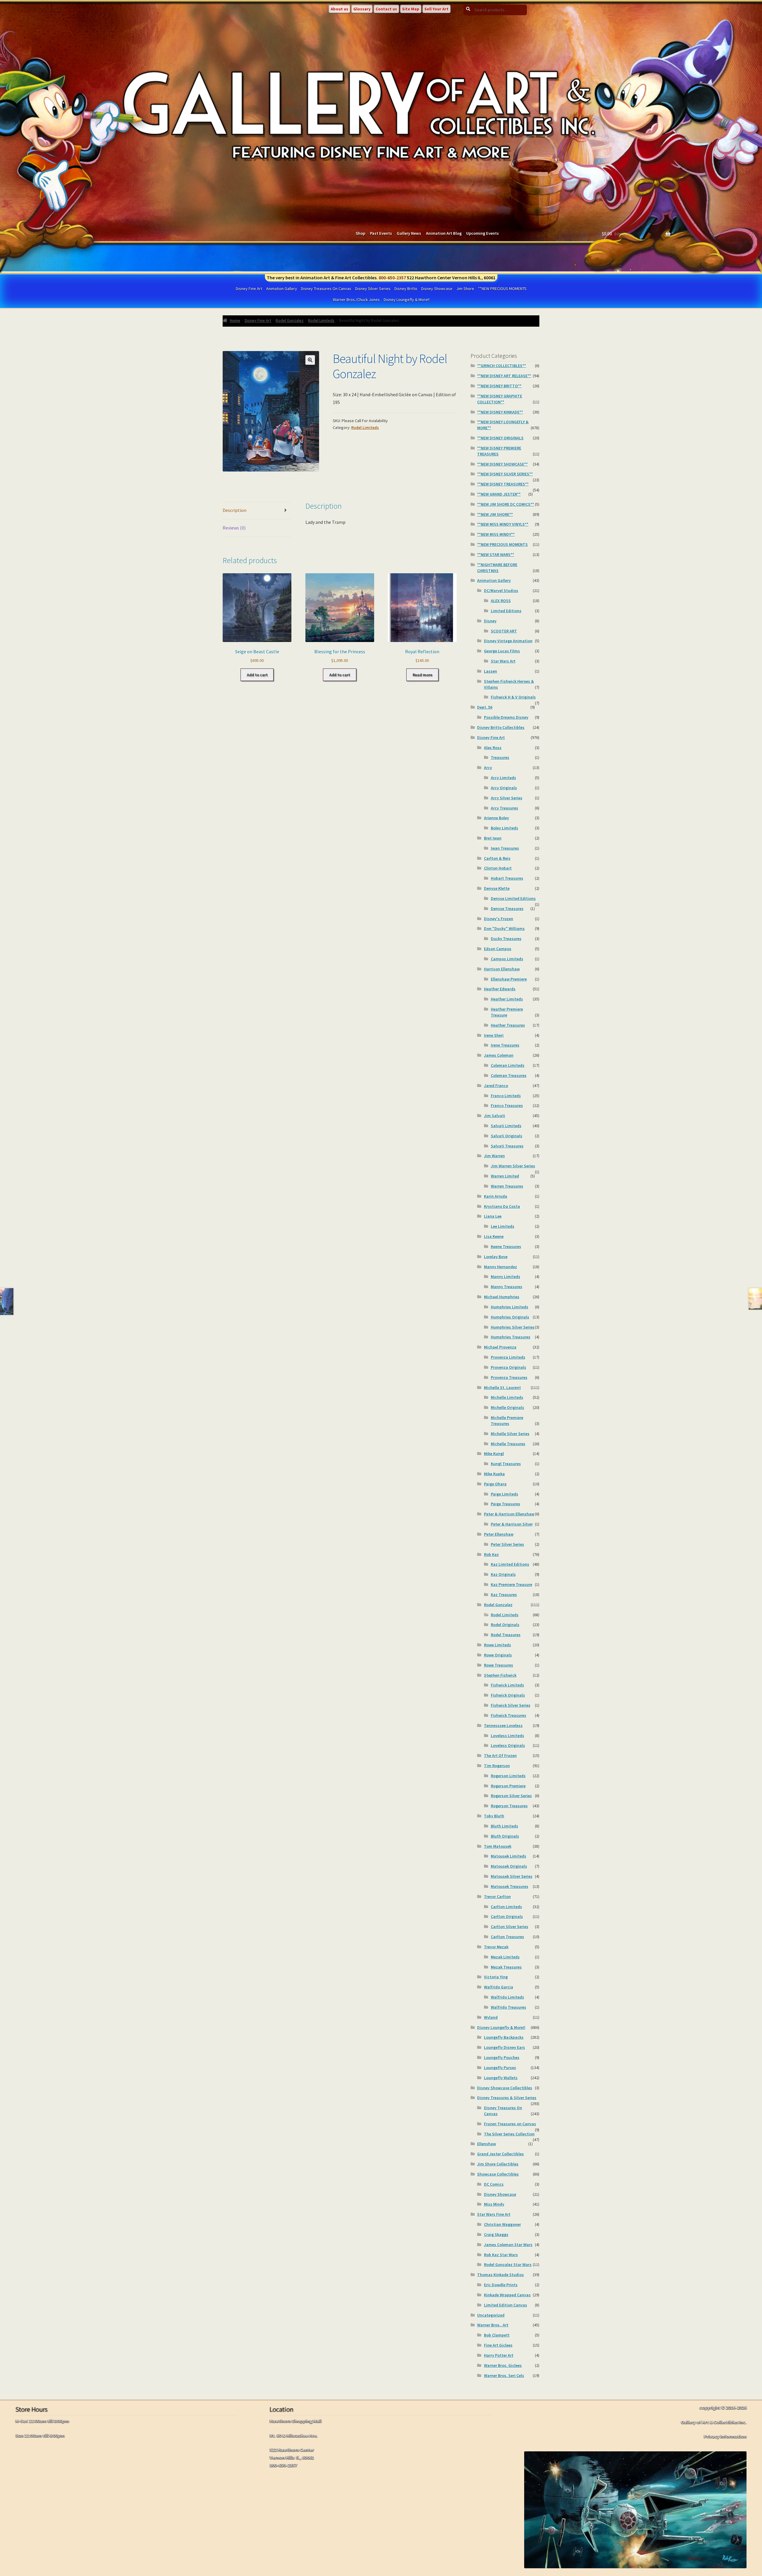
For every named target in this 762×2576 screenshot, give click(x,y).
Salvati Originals (507, 1136)
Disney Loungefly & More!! (407, 300)
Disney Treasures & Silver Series (507, 2098)
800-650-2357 (392, 278)
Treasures (500, 757)
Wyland (491, 2017)
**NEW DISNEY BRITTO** (499, 386)
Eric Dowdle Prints (501, 2285)
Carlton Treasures (508, 1937)
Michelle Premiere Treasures (507, 1421)
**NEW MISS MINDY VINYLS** (503, 524)
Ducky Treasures (506, 939)
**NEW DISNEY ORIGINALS (500, 438)
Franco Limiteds (506, 1096)
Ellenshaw (487, 2144)
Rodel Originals (505, 1625)
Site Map (411, 9)
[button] (310, 360)
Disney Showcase (437, 289)
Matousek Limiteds (509, 1856)
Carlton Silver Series (510, 1927)
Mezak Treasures (506, 1967)
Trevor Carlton (497, 1897)
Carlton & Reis (497, 858)
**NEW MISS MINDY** (496, 534)
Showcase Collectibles (498, 2174)
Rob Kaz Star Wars (501, 2255)
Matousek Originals (509, 1866)
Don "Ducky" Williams (504, 928)
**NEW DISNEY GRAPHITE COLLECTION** (500, 399)
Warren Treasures (507, 1186)
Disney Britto (406, 289)
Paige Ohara (495, 1484)
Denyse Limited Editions (513, 898)
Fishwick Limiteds (508, 1685)
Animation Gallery (282, 289)
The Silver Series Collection (509, 2134)
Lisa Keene (494, 1236)
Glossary (362, 9)
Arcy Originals (504, 788)
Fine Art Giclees (498, 2345)
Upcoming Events (483, 233)
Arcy (488, 768)
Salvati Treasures (507, 1146)
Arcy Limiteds (503, 778)
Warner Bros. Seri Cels (504, 2375)
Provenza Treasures (509, 1377)
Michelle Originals (508, 1407)
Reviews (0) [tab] (234, 528)
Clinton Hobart (498, 868)
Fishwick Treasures (509, 1715)
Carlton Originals (507, 1916)
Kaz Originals (503, 1574)
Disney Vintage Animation (508, 641)
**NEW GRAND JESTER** (499, 494)
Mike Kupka (494, 1474)
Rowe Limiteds (498, 1645)
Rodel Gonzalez (290, 320)
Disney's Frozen (499, 919)
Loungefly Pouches (502, 2057)
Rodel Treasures (506, 1635)
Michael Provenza (500, 1347)
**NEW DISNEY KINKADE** (500, 412)
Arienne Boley (496, 818)
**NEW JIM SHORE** (495, 514)
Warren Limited (505, 1176)
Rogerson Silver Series (511, 1796)
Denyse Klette (497, 888)
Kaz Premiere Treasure (512, 1584)
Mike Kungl (494, 1454)
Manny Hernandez (501, 1267)
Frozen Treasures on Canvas (510, 2124)
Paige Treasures (506, 1504)
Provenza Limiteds (508, 1357)
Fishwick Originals (508, 1695)
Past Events (381, 233)
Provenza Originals (509, 1367)
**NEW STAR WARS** (496, 555)
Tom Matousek (498, 1846)
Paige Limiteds (505, 1494)
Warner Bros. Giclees (503, 2365)
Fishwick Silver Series (511, 1705)
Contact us (386, 9)
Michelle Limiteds (507, 1397)
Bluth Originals (505, 1836)
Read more (422, 675)
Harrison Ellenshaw (502, 969)
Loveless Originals (508, 1745)
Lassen (491, 671)
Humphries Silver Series (513, 1327)
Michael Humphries (502, 1297)
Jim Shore (465, 289)
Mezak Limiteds (505, 1957)
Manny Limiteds (506, 1277)
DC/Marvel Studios (501, 591)
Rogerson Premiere (508, 1786)
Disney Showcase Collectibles (505, 2088)
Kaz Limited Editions (510, 1564)
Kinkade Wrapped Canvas (507, 2295)
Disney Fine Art (249, 289)
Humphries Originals (510, 1317)
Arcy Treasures (505, 808)
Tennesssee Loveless (503, 1725)
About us (339, 9)
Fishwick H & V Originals (513, 697)
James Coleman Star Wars (508, 2245)
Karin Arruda (496, 1196)
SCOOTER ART (504, 631)
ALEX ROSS (501, 601)
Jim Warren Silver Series (513, 1166)
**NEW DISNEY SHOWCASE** (502, 464)
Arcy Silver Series (507, 798)
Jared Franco (496, 1086)
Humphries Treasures (511, 1337)
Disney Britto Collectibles (501, 727)
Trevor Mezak (496, 1947)
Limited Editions (506, 611)
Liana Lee (493, 1216)
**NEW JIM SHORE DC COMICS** (506, 504)
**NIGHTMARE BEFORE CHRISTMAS (497, 568)
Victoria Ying (496, 1977)
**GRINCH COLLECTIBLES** (502, 366)
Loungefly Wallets (501, 2078)
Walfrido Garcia (499, 1987)
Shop (360, 233)
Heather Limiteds (507, 999)
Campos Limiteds (507, 959)
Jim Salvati (495, 1116)
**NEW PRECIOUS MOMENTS (502, 289)
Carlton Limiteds (506, 1907)
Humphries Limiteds (510, 1307)
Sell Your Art (437, 9)
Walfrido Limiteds (508, 1997)
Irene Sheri (494, 1035)
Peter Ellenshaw (499, 1534)
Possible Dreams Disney (506, 717)
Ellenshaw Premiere (509, 979)
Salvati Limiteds (506, 1126)
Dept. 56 (485, 707)
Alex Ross (493, 748)
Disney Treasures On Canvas (326, 289)
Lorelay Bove (496, 1257)
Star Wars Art (503, 661)
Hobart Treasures (507, 878)
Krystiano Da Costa (502, 1206)
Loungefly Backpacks (504, 2037)
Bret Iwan (493, 838)
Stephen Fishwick (500, 1675)
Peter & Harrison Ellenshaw (509, 1514)
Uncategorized (491, 2315)
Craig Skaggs (496, 2234)
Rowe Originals (498, 1655)
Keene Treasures (506, 1246)
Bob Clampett (497, 2335)
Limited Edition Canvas (506, 2305)
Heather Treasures (508, 1025)
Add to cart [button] (257, 675)
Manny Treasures (507, 1287)
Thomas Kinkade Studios (501, 2275)
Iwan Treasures (505, 848)
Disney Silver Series (373, 289)
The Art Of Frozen (500, 1756)
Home (235, 320)
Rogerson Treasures (509, 1806)
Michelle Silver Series (510, 1434)
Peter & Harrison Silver (512, 1524)
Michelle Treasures (508, 1444)
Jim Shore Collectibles (498, 2164)
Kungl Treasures (506, 1464)
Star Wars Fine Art (494, 2214)
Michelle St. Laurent (502, 1388)
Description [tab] (235, 510)
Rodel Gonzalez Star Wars (508, 2265)
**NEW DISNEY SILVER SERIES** (505, 474)
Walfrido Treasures (509, 2007)
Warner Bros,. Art (493, 2325)
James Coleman (499, 1055)
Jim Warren (494, 1156)
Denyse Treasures (507, 909)
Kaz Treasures (504, 1595)
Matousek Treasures (510, 1886)
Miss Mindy (494, 2204)
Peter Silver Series (508, 1544)
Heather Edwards (500, 989)
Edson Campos (498, 949)
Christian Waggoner (502, 2224)
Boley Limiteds (505, 828)
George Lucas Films (502, 651)
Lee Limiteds (503, 1226)
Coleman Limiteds (508, 1065)
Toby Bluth (494, 1816)
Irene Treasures (505, 1045)
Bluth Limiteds (505, 1826)
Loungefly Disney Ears (505, 2047)
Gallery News (409, 233)
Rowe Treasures (499, 1665)
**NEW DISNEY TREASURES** (503, 484)
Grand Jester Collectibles (501, 2154)
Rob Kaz (491, 1554)
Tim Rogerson (497, 1766)
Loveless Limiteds (508, 1736)
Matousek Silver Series (512, 1876)
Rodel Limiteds (321, 320)
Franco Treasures (507, 1105)
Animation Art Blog (444, 233)
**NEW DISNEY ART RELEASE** (504, 376)
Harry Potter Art (499, 2355)
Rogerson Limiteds (508, 1776)
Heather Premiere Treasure (507, 1012)
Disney (490, 621)
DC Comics (494, 2184)
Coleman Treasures (509, 1075)
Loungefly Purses (500, 2068)
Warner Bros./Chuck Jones (356, 300)
